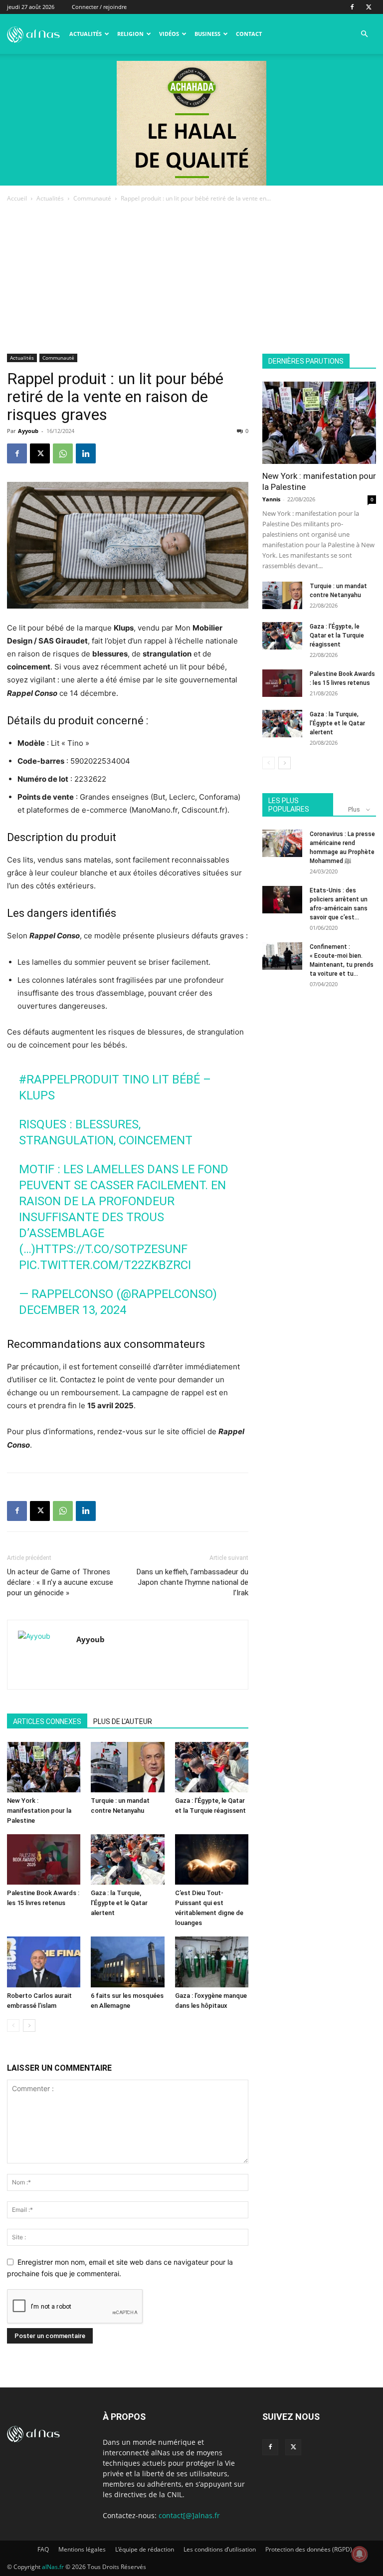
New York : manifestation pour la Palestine (39, 1811)
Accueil (17, 198)
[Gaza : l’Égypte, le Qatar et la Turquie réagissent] (212, 1767)
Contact (249, 34)
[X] (369, 7)
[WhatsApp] (63, 453)
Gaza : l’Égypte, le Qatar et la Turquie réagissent (337, 636)
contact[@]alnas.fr (189, 2515)
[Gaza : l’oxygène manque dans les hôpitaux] (212, 1962)
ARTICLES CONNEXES (47, 1721)
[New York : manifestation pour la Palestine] (44, 1767)
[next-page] (29, 2026)
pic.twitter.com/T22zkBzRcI (105, 1265)
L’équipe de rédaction (145, 2549)
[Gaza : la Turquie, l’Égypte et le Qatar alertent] (127, 1859)
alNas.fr (53, 2567)
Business (207, 34)
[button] (364, 34)
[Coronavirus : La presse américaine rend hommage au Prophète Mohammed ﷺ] (282, 843)
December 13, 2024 (73, 1310)
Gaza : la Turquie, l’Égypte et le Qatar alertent (119, 1903)
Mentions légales (82, 2549)
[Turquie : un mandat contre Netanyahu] (127, 1767)
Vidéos (169, 34)
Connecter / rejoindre (99, 7)
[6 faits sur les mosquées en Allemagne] (127, 1962)
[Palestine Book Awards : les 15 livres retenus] (44, 1859)
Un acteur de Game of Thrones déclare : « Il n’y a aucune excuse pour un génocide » (60, 1582)
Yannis (271, 499)
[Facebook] (352, 7)
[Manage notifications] (360, 2554)
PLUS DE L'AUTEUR (123, 1721)
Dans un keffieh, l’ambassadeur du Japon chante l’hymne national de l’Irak (192, 1582)
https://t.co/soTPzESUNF (111, 1249)
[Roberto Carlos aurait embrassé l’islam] (44, 1962)
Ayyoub (28, 431)
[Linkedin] (86, 453)
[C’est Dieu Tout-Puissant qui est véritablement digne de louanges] (212, 1859)
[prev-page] (13, 2026)
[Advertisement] (191, 279)
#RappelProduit (69, 1079)
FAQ (43, 2549)
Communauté (92, 198)
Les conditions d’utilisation (220, 2549)
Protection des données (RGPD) (309, 2549)
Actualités (86, 34)
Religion (130, 34)
